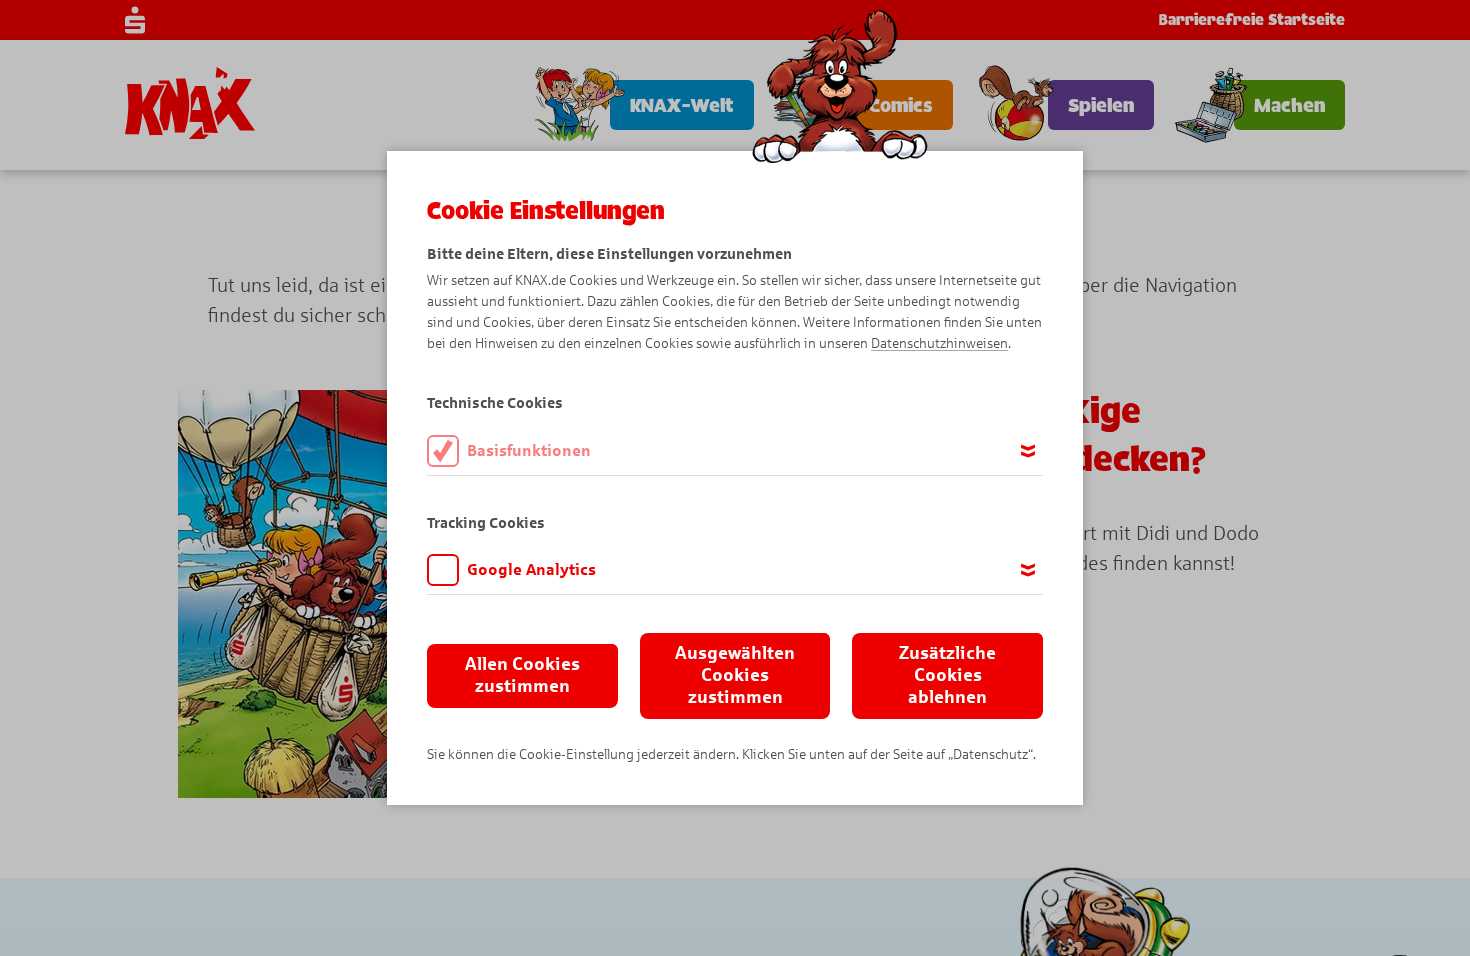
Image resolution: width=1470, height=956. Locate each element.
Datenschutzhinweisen (939, 343)
